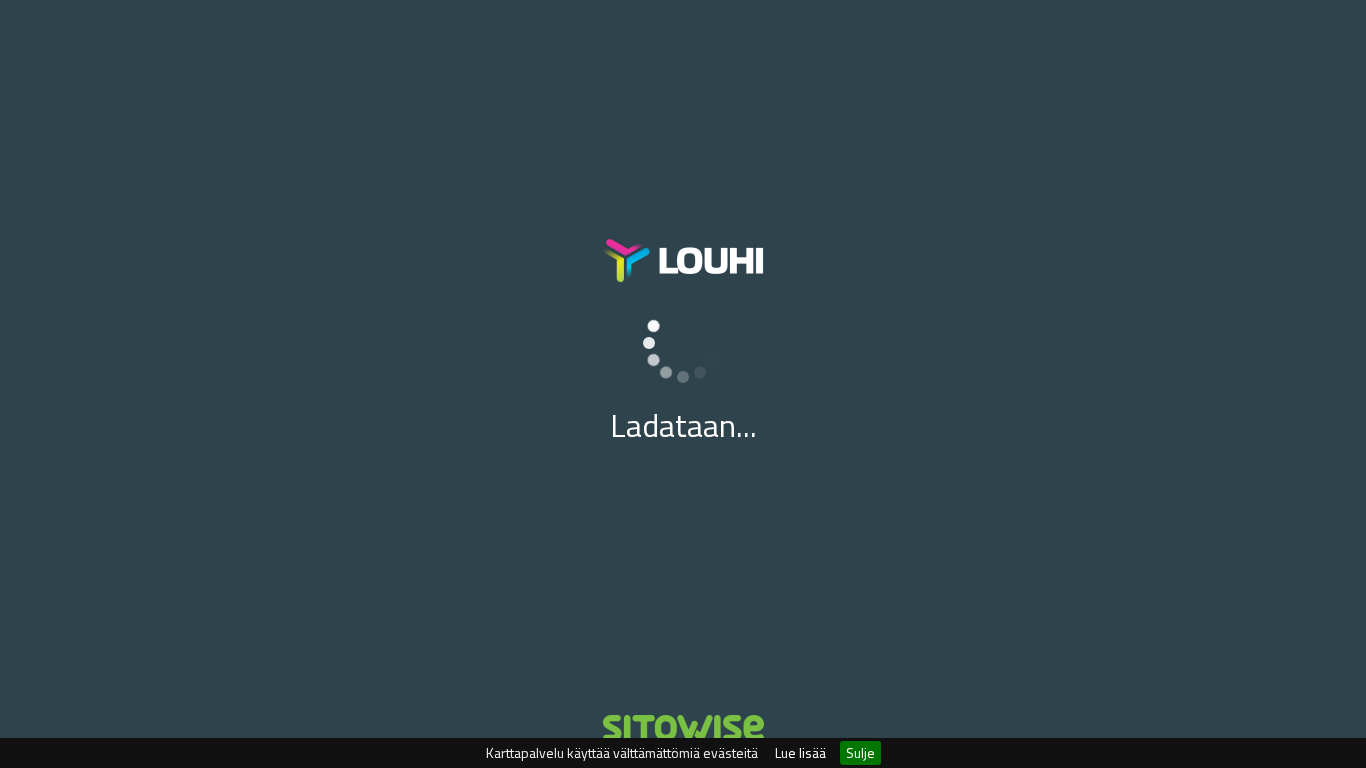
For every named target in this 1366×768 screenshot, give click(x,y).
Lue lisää (800, 752)
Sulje (860, 752)
